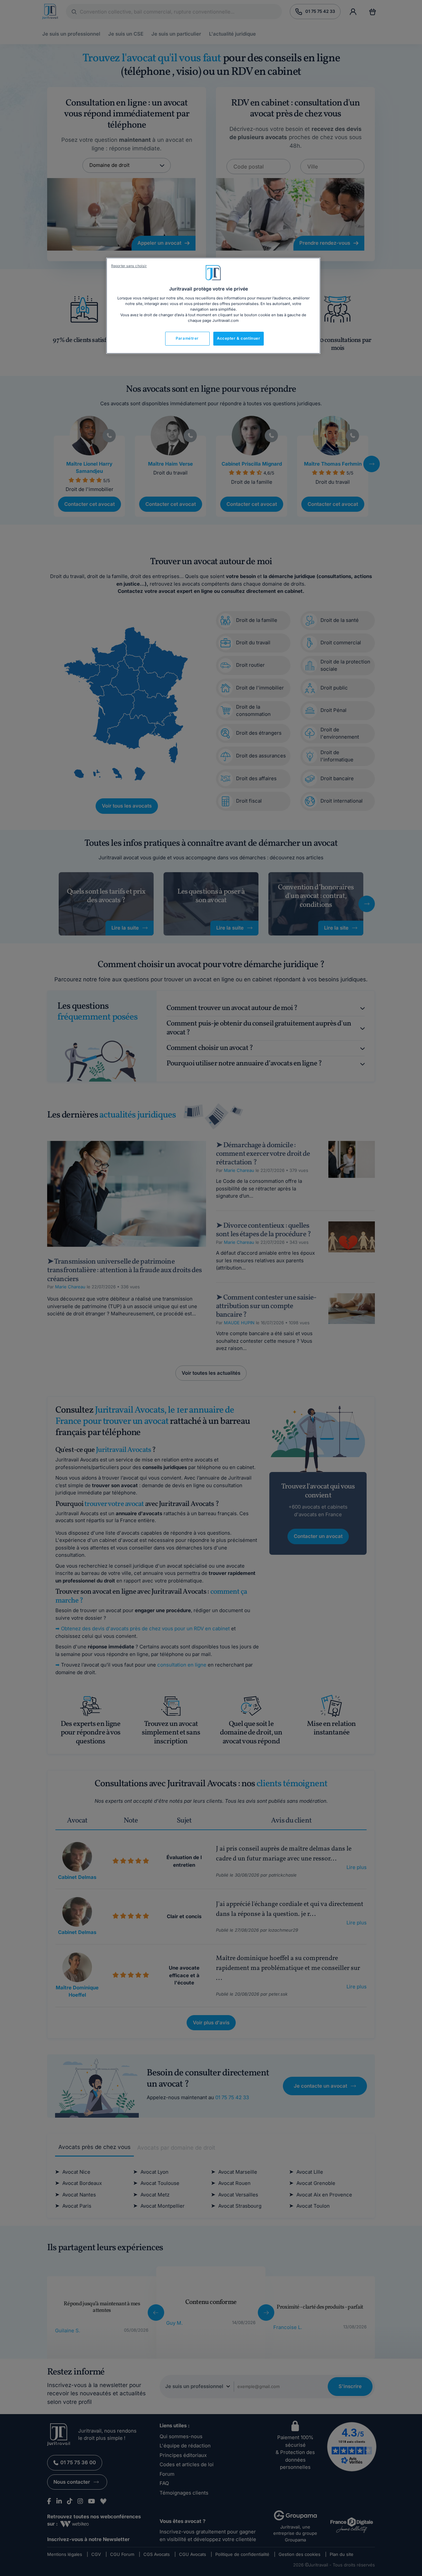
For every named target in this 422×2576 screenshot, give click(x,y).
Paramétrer (187, 338)
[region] (213, 306)
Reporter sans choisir (129, 266)
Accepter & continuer (239, 338)
